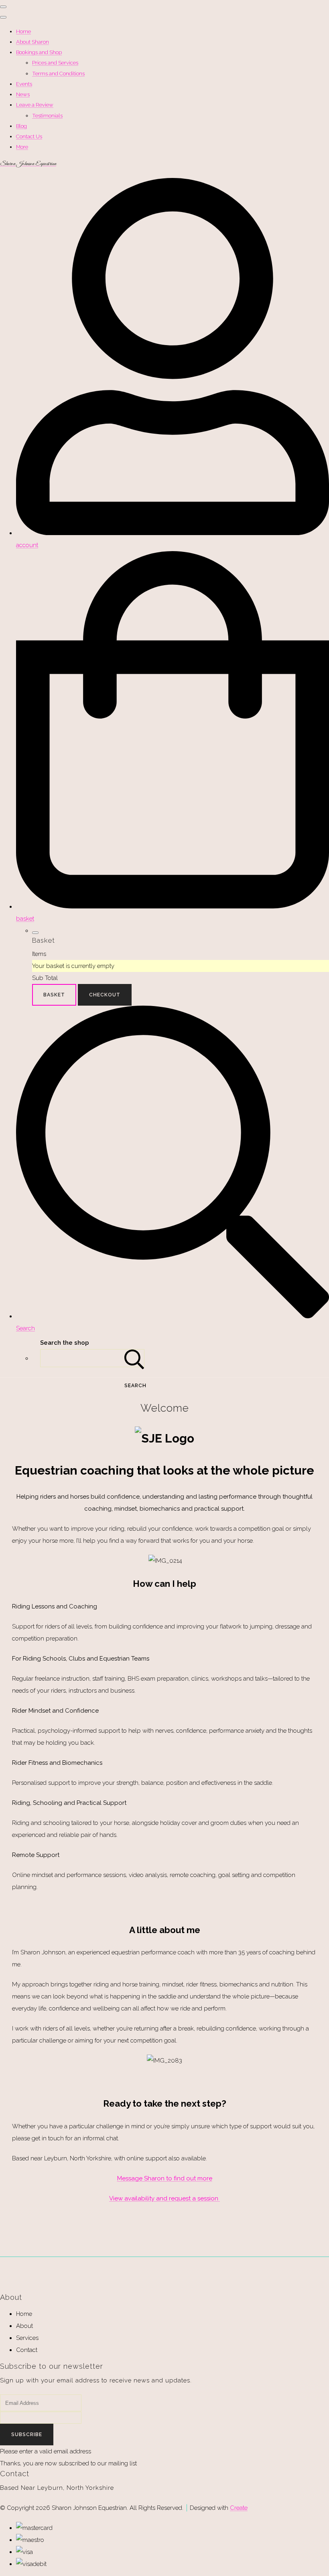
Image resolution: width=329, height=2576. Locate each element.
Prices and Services (55, 63)
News (23, 94)
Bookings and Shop (39, 52)
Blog (21, 126)
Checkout (105, 995)
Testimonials (47, 116)
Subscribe (27, 2435)
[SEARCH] (134, 1358)
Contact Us (29, 136)
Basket (54, 995)
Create (239, 2508)
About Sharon (32, 42)
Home (23, 31)
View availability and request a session (164, 2198)
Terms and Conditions (58, 74)
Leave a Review (35, 105)
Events (24, 84)
